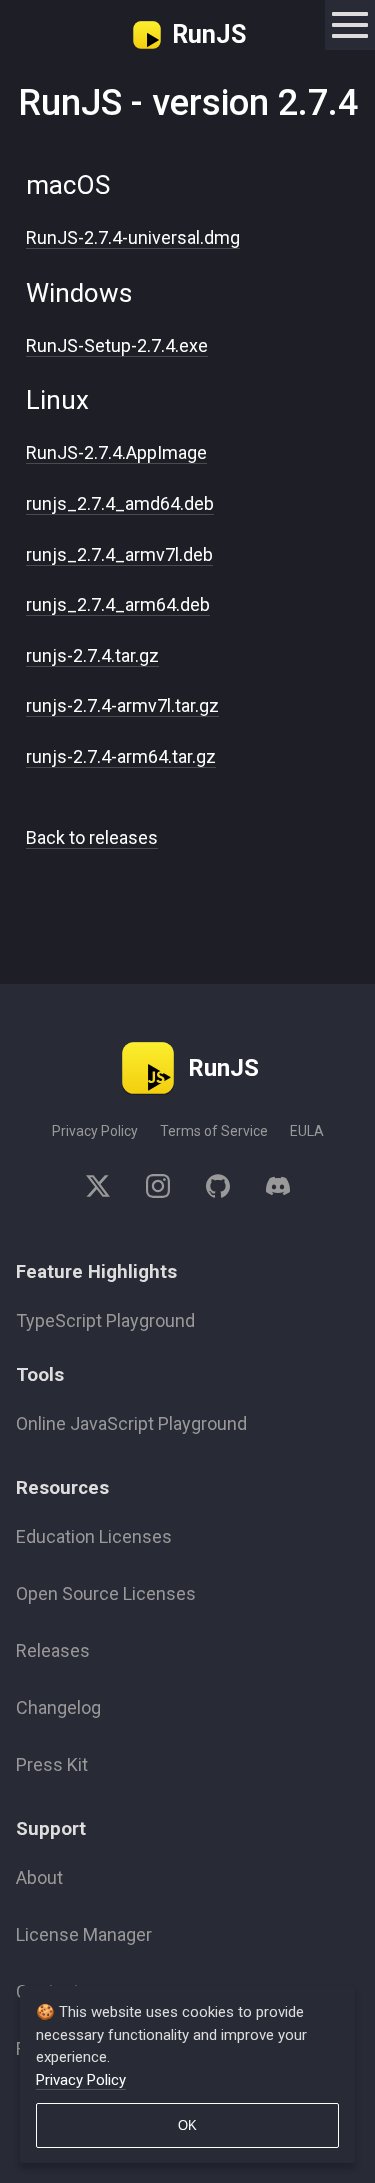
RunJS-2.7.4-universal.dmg (133, 237)
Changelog (58, 1707)
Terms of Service (214, 1131)
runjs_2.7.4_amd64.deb (120, 503)
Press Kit (52, 1764)
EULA (307, 1131)
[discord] (269, 1189)
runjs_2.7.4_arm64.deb (118, 604)
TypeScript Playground (105, 1320)
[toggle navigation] (350, 25)
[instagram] (158, 1189)
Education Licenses (94, 1536)
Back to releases (92, 837)
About (39, 1877)
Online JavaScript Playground (131, 1423)
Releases (53, 1650)
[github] (218, 1189)
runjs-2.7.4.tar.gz (92, 655)
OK (187, 2125)
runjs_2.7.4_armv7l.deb (119, 554)
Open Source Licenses (106, 1593)
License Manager (84, 1934)
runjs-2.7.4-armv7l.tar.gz (122, 705)
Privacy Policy (95, 1131)
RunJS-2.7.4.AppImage (116, 452)
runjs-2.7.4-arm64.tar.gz (121, 756)
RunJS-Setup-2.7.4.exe (117, 345)
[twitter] (107, 1189)
